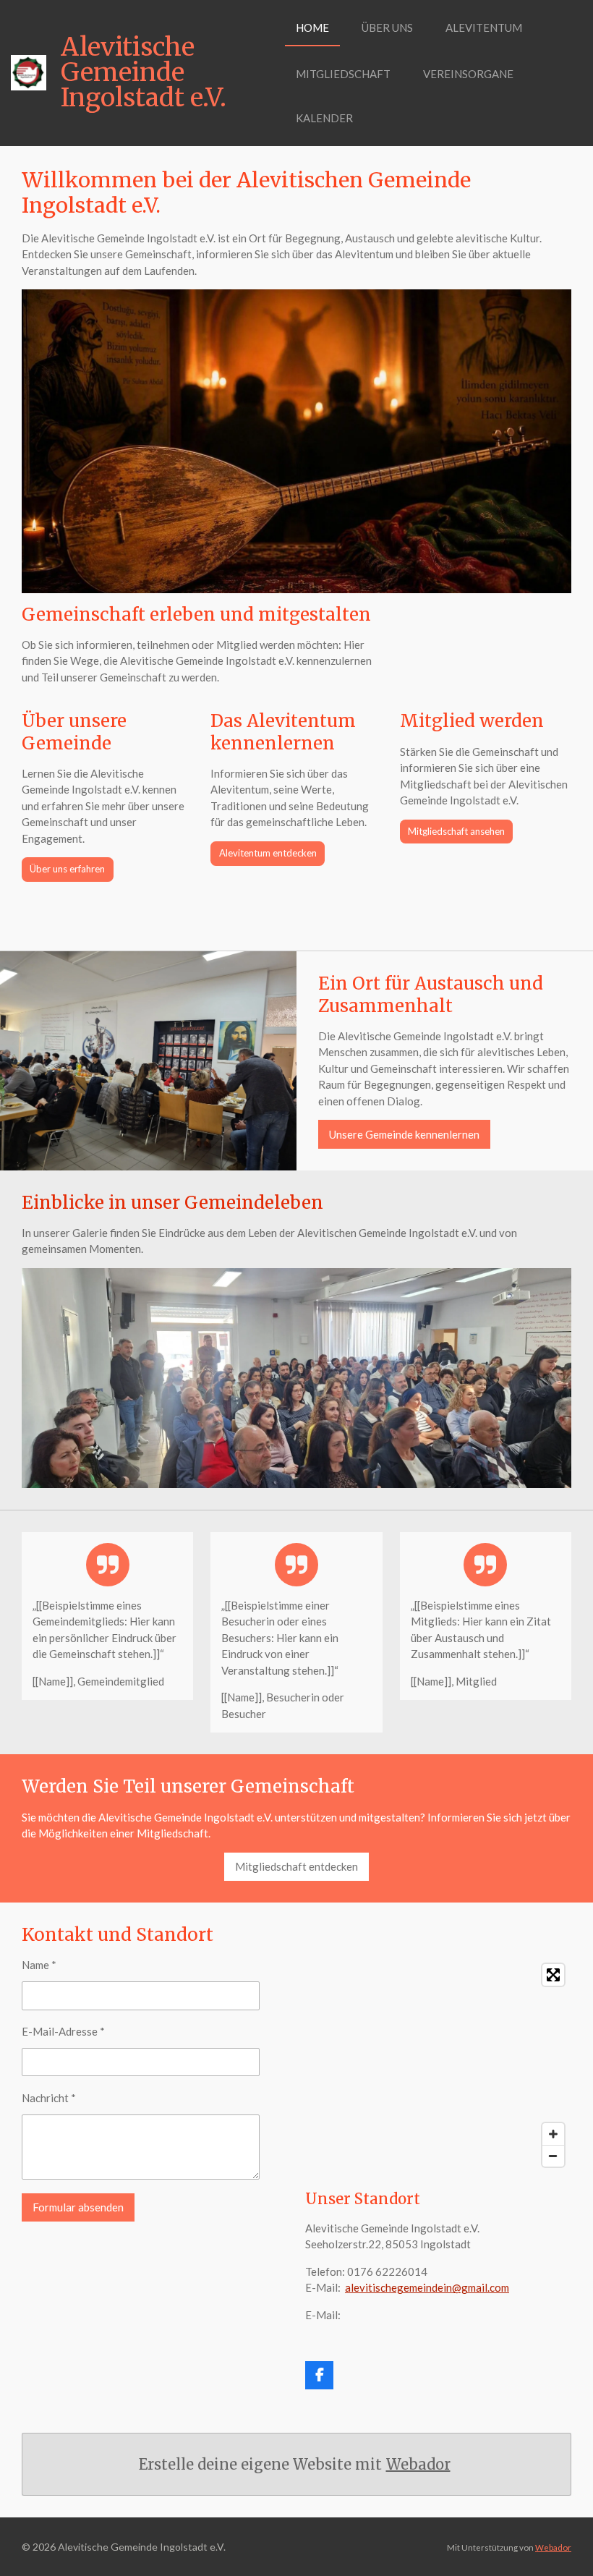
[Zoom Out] (553, 2156)
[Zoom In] (553, 2134)
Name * (39, 1965)
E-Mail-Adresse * (63, 2031)
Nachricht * (49, 2098)
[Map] (438, 2065)
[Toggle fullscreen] (553, 1975)
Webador (418, 2464)
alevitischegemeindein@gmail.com (427, 2287)
